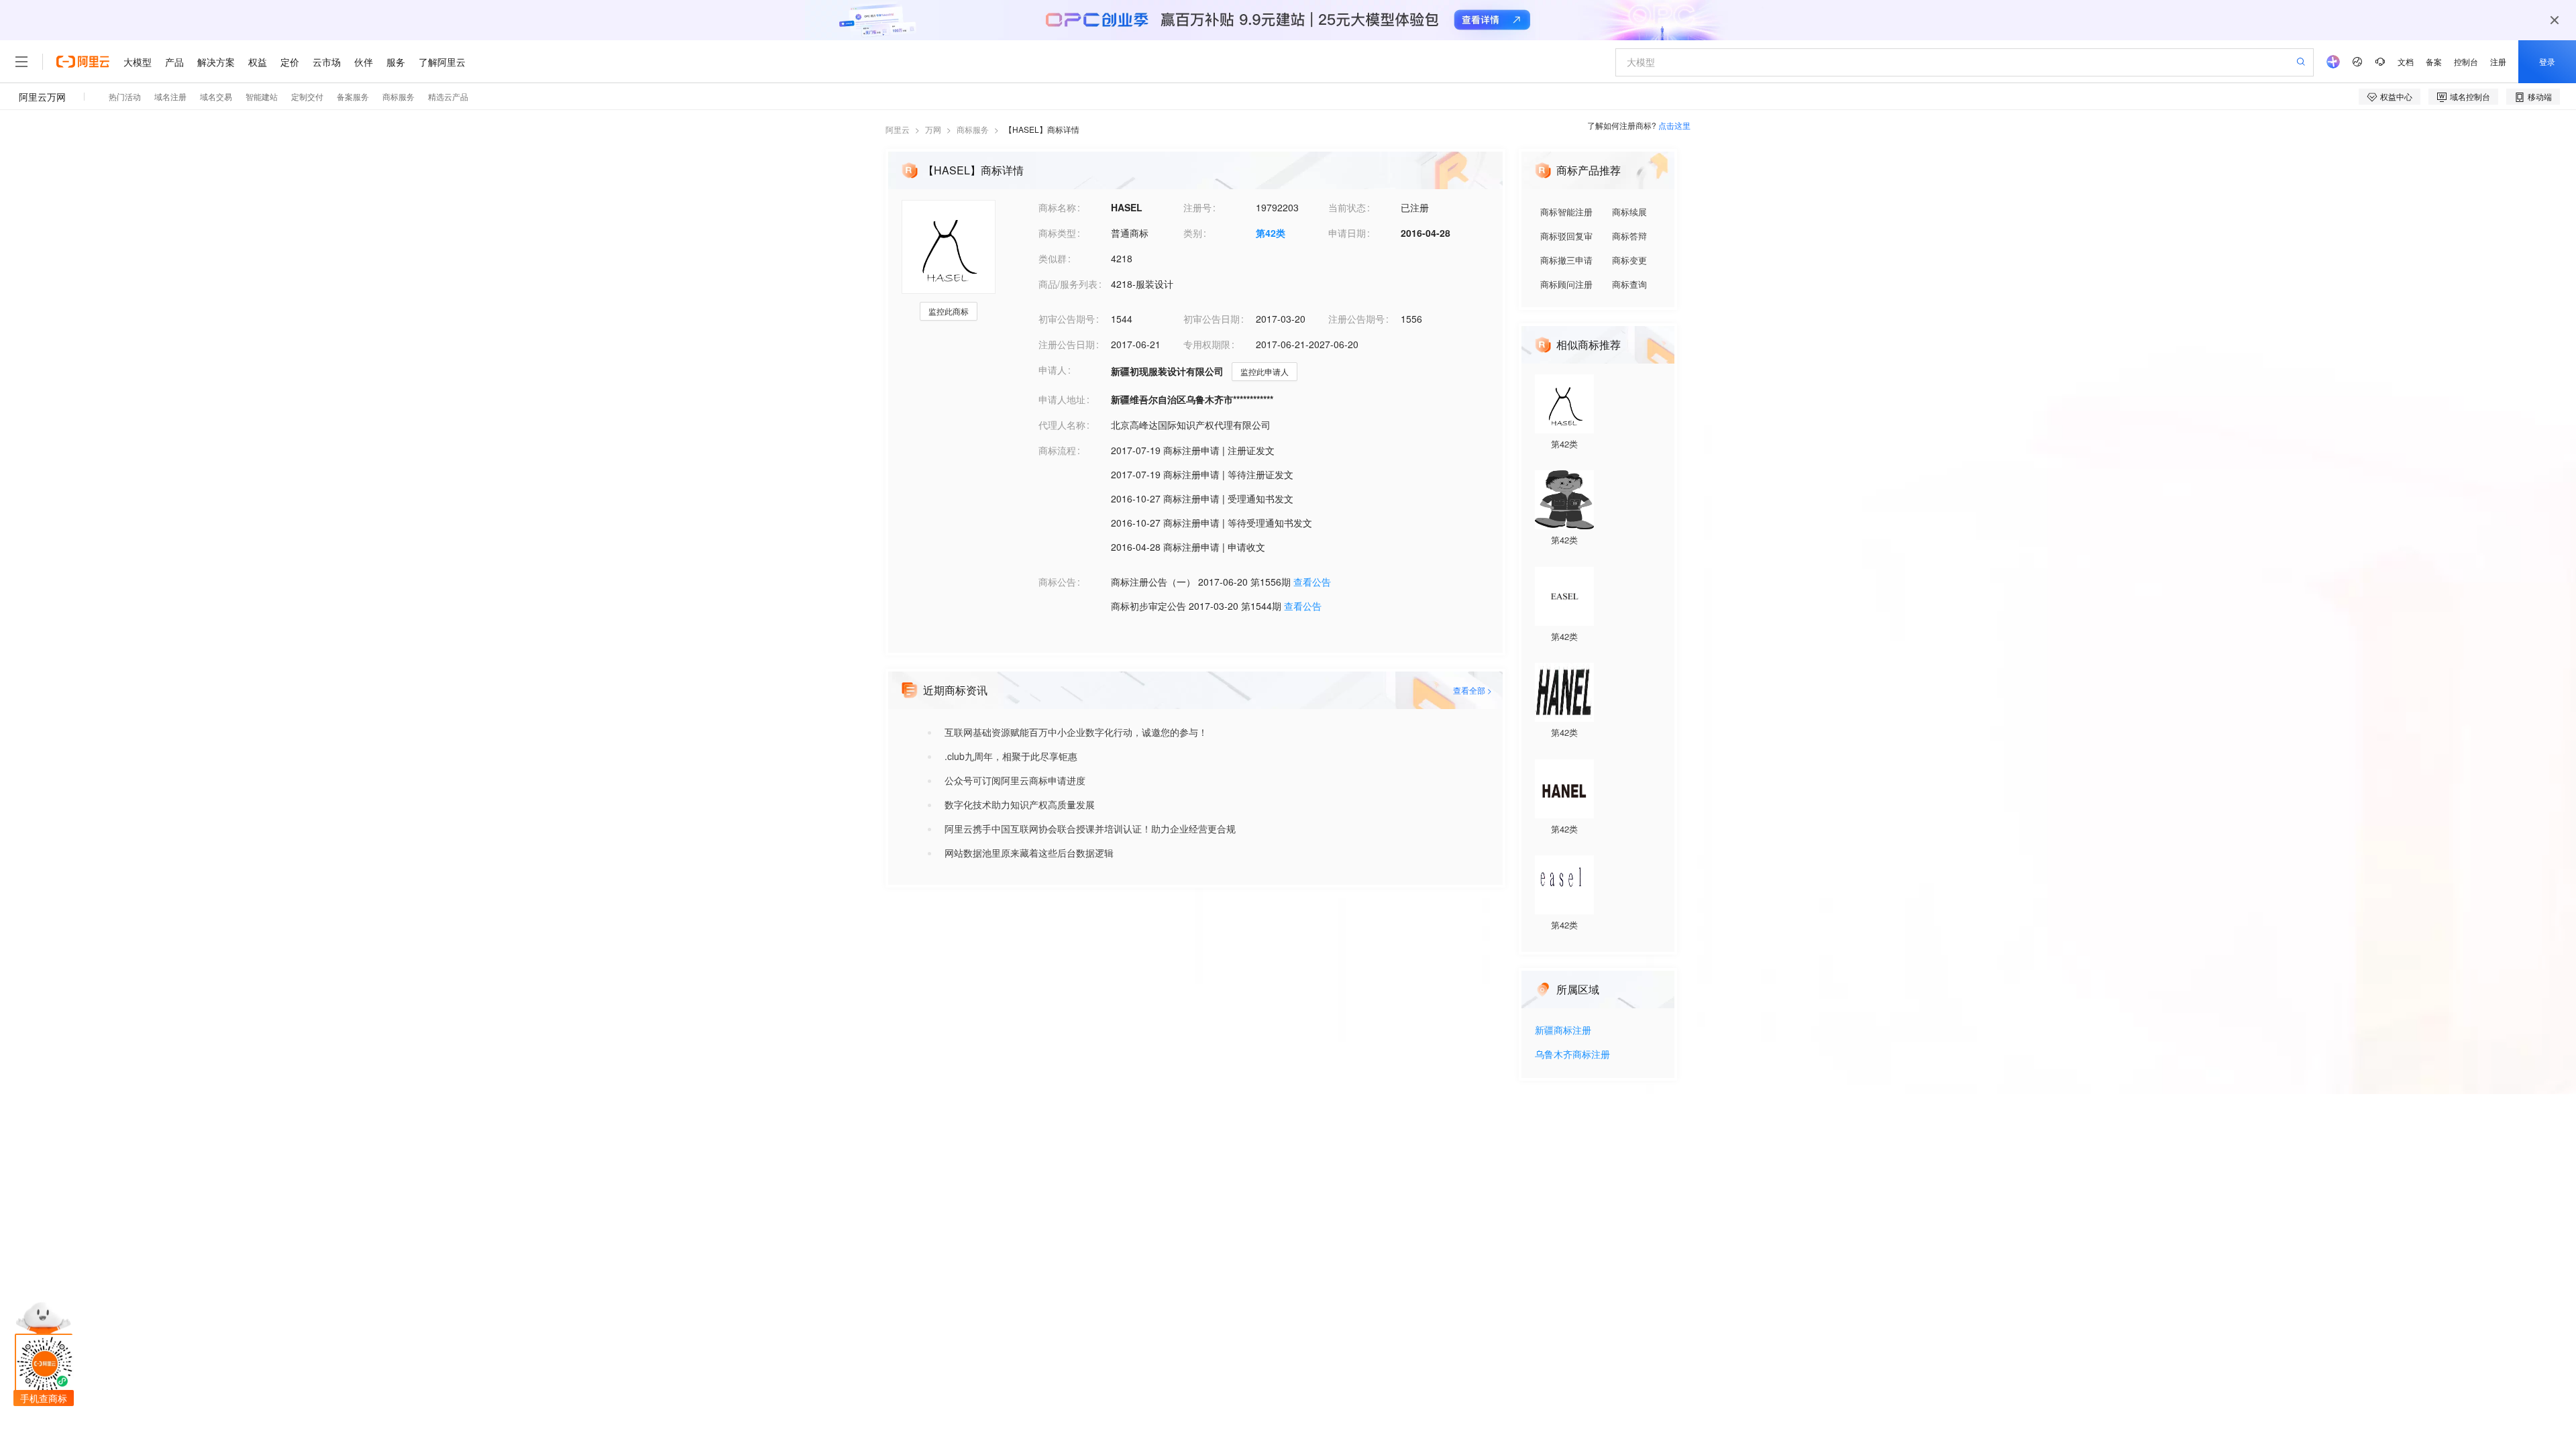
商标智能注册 (1566, 212)
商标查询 (1629, 284)
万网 (933, 129)
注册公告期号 (1356, 319)
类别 (1193, 233)
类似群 (1053, 258)
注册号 (1197, 207)
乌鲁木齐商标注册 (1572, 1055)
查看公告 (1312, 582)
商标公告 (1057, 582)
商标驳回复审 (1566, 236)
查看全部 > (1472, 690)
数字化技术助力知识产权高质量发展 (1020, 804)
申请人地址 (1062, 399)
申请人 (1053, 370)
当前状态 (1347, 207)
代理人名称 (1062, 425)
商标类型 (1057, 233)
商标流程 (1057, 450)
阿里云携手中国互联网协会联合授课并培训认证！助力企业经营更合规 (1090, 828)
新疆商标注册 (1563, 1031)
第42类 (1271, 233)
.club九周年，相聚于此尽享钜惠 (1011, 756)
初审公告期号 (1067, 319)
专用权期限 (1207, 344)
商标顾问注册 (1566, 284)
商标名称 (1057, 207)
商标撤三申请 (1566, 260)
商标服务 (973, 129)
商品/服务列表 (1068, 284)
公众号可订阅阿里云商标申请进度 (1015, 780)
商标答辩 (1629, 236)
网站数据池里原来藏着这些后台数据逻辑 (1029, 853)
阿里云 (898, 129)
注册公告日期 (1067, 344)
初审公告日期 (1212, 319)
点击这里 (1674, 125)
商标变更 (1629, 260)
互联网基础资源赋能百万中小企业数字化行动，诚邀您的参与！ (1076, 732)
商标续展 (1629, 212)
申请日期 (1347, 233)
